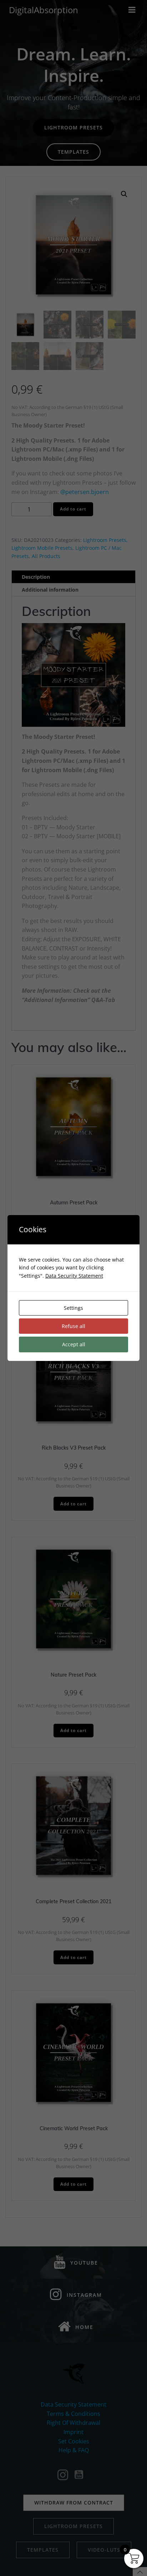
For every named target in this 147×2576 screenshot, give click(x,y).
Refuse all (73, 1326)
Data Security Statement (74, 1276)
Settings (73, 1308)
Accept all (74, 1344)
